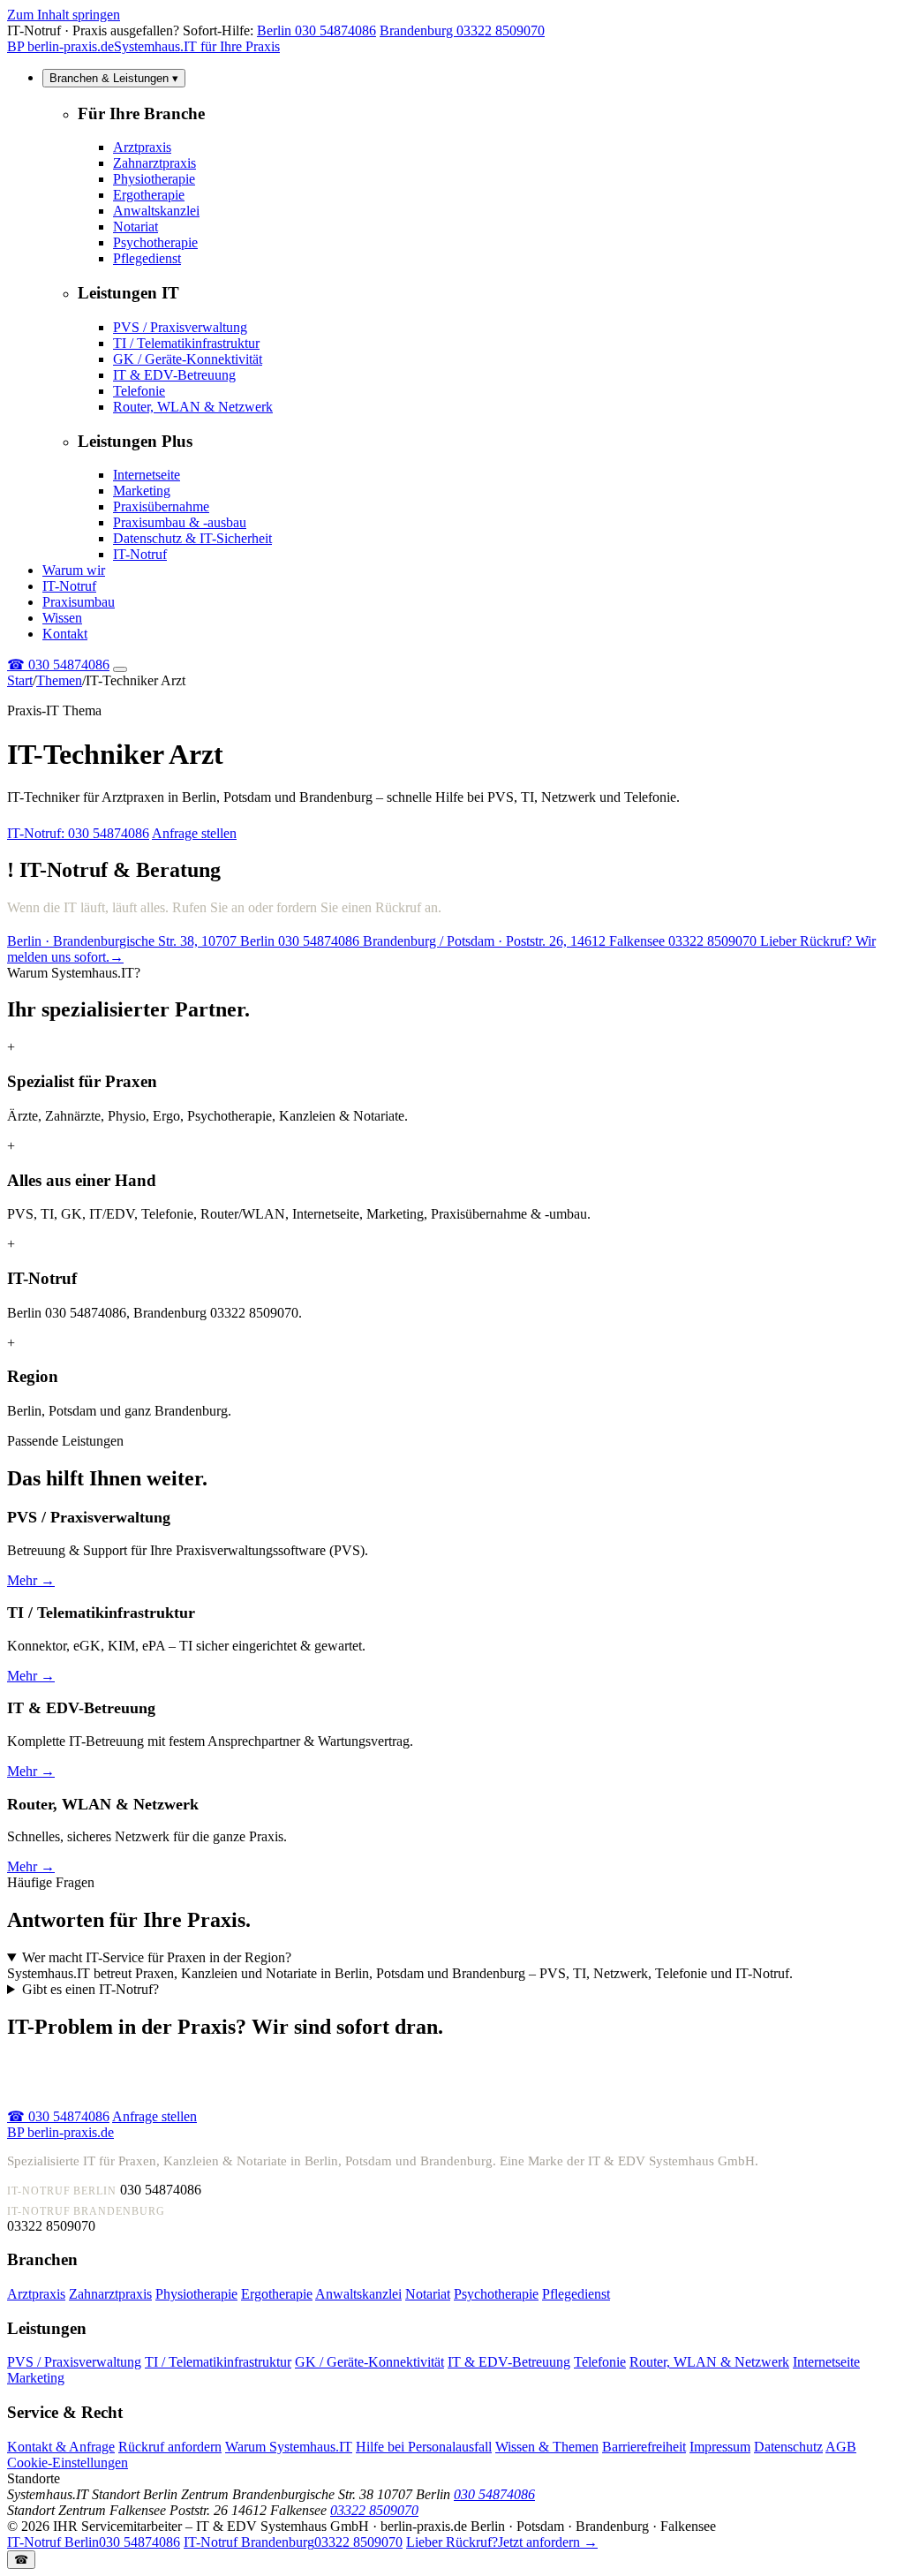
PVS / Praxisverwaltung (180, 327)
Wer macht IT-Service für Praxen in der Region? (157, 1957)
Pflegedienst (147, 258)
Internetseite (147, 475)
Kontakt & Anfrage (61, 2447)
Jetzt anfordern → (502, 2542)
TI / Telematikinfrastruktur (186, 343)
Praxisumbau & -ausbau (180, 522)
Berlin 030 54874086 (316, 30)
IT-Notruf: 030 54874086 (78, 833)
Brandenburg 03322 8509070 (462, 30)
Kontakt (65, 634)
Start (20, 680)
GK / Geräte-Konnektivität (188, 359)
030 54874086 (58, 665)
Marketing (142, 491)
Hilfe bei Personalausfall (424, 2447)
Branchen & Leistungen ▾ (114, 78)
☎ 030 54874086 (58, 2116)
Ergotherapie (149, 195)
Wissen (62, 618)
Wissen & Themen (547, 2447)
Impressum (720, 2447)
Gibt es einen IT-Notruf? (90, 1989)
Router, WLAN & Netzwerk (193, 407)
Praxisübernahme (161, 506)
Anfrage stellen (194, 833)
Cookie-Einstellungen (68, 2463)
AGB (841, 2447)
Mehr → (31, 1580)
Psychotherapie (155, 242)
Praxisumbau (79, 602)
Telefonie (139, 391)
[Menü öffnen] (120, 669)
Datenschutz (788, 2447)
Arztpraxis (142, 147)
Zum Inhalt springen (64, 15)
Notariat (136, 227)
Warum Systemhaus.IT (289, 2447)
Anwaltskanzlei (156, 211)
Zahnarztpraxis (154, 163)
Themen (59, 680)
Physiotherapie (154, 179)
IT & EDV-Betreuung (174, 375)
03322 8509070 (374, 2510)
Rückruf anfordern (170, 2447)
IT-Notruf (140, 554)
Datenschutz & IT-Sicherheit (192, 538)
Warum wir (74, 570)
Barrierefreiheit (644, 2447)
